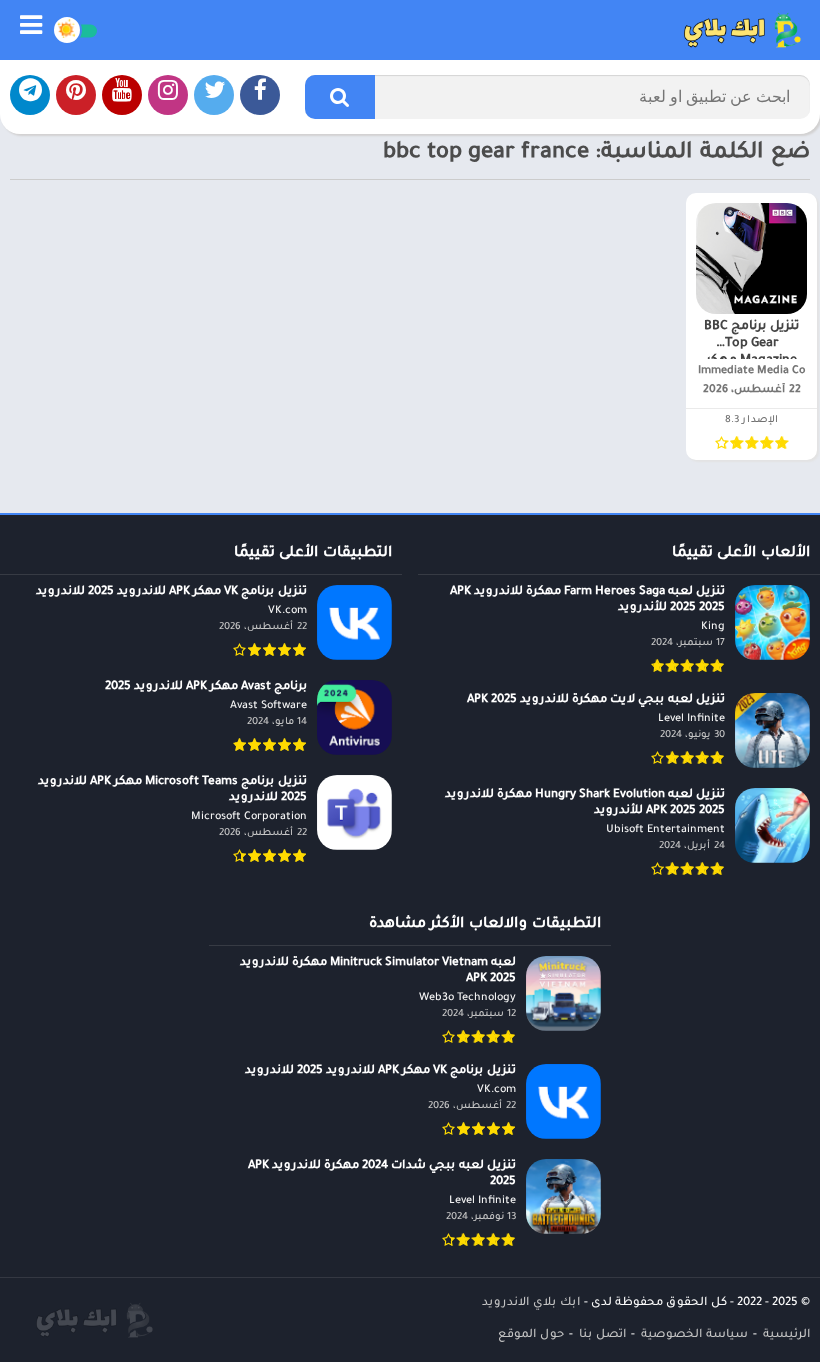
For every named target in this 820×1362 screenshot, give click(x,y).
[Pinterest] (76, 95)
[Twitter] (214, 95)
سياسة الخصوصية (694, 1335)
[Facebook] (260, 95)
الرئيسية (786, 1335)
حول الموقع (531, 1335)
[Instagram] (168, 95)
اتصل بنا (602, 1335)
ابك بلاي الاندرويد (531, 1303)
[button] (340, 97)
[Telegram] (30, 95)
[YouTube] (122, 95)
